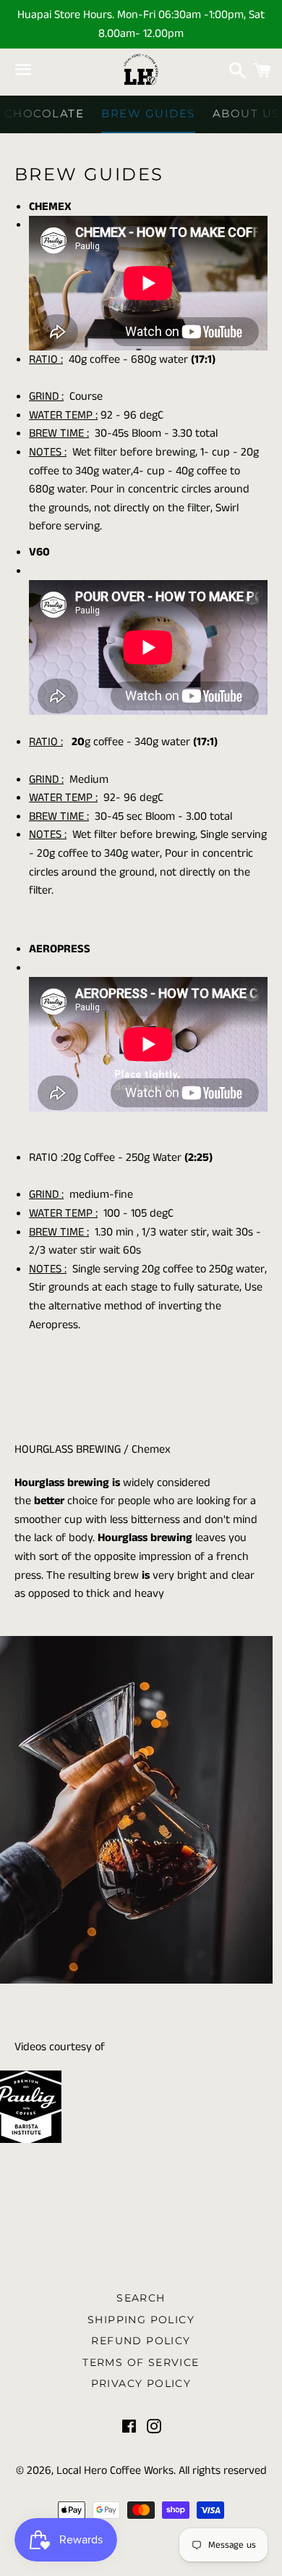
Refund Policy (141, 2341)
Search (141, 2298)
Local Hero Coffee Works (115, 2471)
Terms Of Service (141, 2362)
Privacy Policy (141, 2383)
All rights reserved (223, 2471)
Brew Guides (148, 113)
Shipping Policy (141, 2320)
